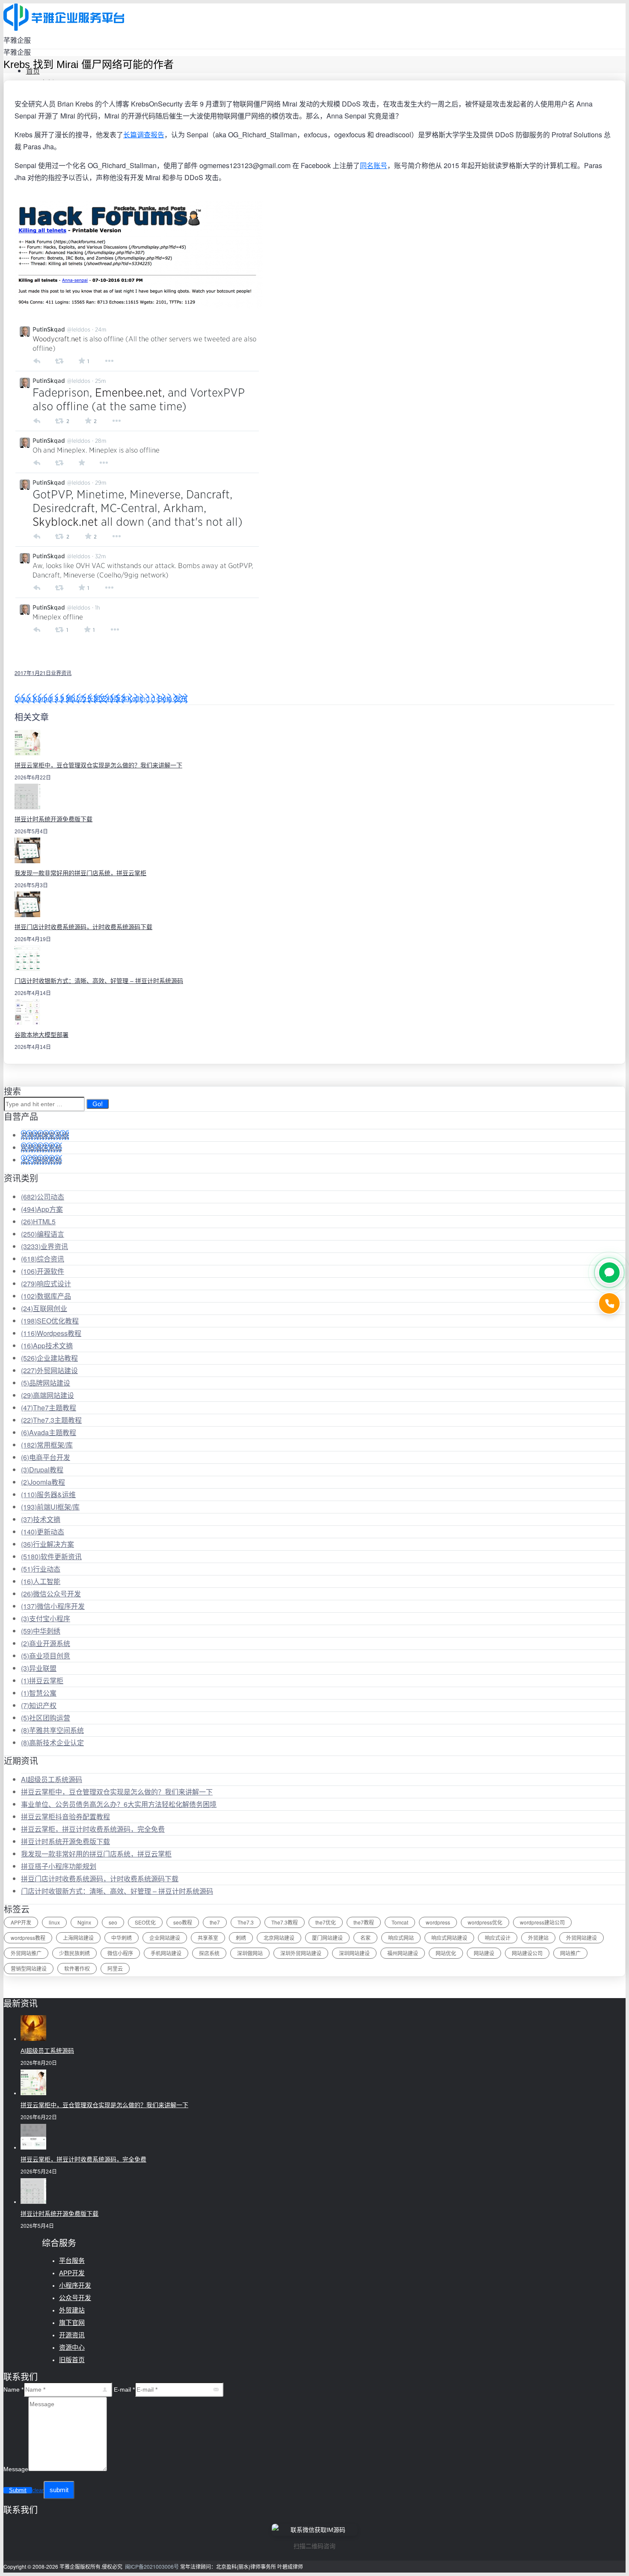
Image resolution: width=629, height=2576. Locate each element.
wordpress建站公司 (542, 1922)
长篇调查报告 (144, 135)
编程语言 (43, 1234)
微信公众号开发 (51, 1594)
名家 (365, 1938)
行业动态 (41, 1569)
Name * (13, 2389)
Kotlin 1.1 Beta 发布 (157, 698)
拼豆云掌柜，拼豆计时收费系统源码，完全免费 (93, 1829)
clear (38, 2490)
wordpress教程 (28, 1938)
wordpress (438, 1922)
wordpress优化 (485, 1922)
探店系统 (209, 1953)
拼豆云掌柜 (42, 1680)
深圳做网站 (250, 1953)
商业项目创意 (46, 1656)
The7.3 (246, 1922)
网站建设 (484, 1953)
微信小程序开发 (53, 1606)
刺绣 (241, 1938)
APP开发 (21, 1922)
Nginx (84, 1922)
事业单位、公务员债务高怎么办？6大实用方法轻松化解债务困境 (119, 1804)
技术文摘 (41, 1519)
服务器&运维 (48, 1494)
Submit (18, 2490)
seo (113, 1922)
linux (54, 1922)
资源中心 (72, 2347)
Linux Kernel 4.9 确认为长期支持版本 (71, 698)
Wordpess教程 (51, 1333)
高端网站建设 (47, 1395)
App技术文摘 (47, 1346)
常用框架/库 (47, 1445)
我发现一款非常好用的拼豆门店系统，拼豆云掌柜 (80, 873)
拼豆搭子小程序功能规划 (59, 1866)
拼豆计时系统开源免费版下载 (53, 819)
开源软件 (43, 1271)
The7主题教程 (49, 1408)
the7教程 (364, 1922)
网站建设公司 (527, 1953)
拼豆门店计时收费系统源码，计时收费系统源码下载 (83, 927)
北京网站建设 (279, 1938)
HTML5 (38, 1221)
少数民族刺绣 (74, 1953)
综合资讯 (43, 1259)
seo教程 (183, 1922)
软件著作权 (77, 1968)
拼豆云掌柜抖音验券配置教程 (65, 1817)
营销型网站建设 (29, 1968)
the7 (215, 1922)
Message (16, 2469)
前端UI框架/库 (50, 1507)
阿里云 (115, 1968)
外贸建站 (538, 1938)
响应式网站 (401, 1938)
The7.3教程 (285, 1922)
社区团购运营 (46, 1718)
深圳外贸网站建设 (301, 1953)
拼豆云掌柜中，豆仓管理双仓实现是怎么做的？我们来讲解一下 (98, 765)
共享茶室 (208, 1938)
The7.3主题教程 (51, 1420)
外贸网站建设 (49, 1370)
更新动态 (43, 1532)
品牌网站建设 (46, 1383)
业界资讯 (61, 673)
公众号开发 (75, 2298)
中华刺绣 (41, 1631)
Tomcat (400, 1922)
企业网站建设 (165, 1938)
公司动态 (43, 1197)
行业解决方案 (47, 1544)
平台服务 (72, 2261)
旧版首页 (72, 2360)
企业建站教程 (49, 1358)
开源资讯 (72, 2335)
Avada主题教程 (49, 1432)
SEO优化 (145, 1922)
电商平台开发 (46, 1457)
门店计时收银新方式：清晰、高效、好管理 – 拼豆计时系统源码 (99, 981)
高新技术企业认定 (52, 1743)
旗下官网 (72, 2323)
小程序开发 (75, 2285)
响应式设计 (46, 1284)
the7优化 (326, 1922)
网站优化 (446, 1953)
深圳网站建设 (354, 1953)
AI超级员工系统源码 (52, 1779)
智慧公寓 (39, 1693)
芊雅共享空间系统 (52, 1730)
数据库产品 (46, 1296)
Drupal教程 (42, 1470)
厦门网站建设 (327, 1938)
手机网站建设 (166, 1953)
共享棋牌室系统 (45, 1135)
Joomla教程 (43, 1482)
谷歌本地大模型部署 (42, 1035)
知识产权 (39, 1705)
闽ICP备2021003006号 (152, 2566)
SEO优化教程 (50, 1321)
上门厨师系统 (42, 1160)
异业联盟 (39, 1668)
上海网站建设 (78, 1938)
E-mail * (124, 2389)
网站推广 (570, 1953)
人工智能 (41, 1581)
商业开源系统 (46, 1643)
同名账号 (374, 165)
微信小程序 (120, 1953)
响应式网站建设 (449, 1938)
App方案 (42, 1209)
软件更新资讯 (51, 1556)
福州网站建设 (403, 1953)
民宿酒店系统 (42, 1147)
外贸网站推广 (26, 1953)
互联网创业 (44, 1308)
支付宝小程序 (46, 1618)
